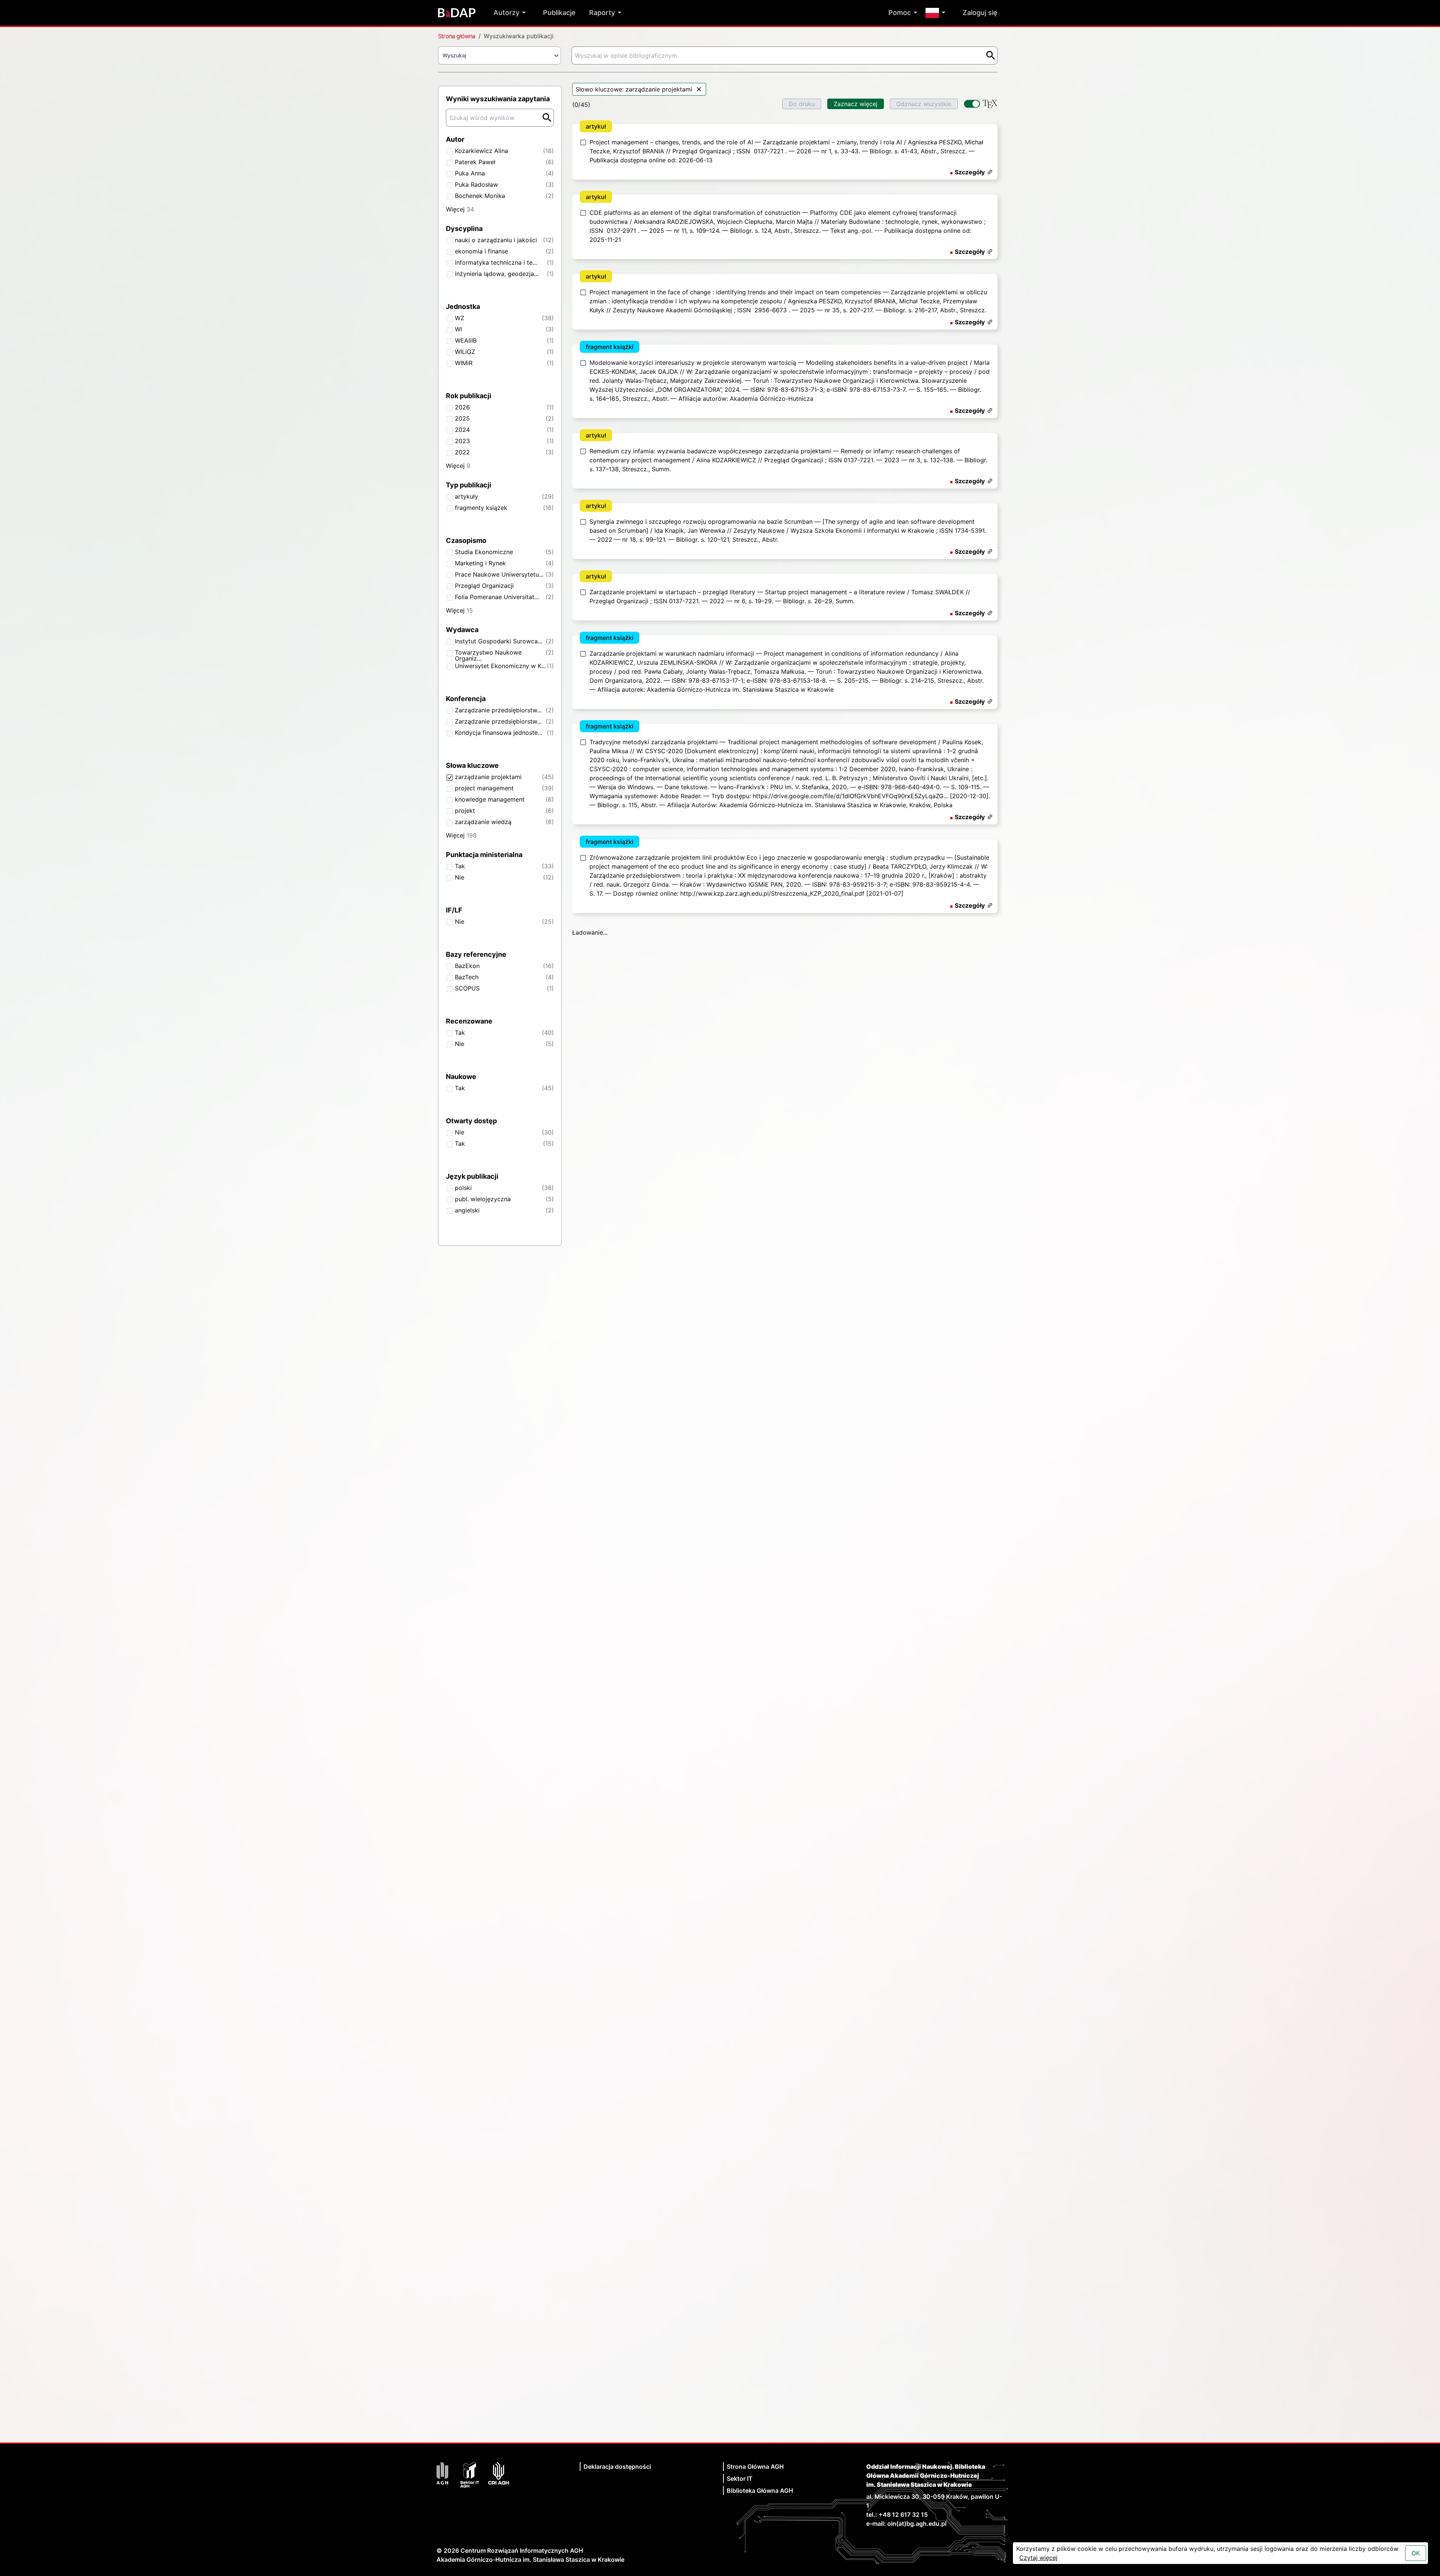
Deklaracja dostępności (617, 2116)
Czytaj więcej (1038, 2558)
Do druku (802, 104)
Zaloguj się (980, 13)
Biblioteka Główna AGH (760, 2140)
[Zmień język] (937, 13)
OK (1416, 2553)
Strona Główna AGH (755, 2116)
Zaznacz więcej (856, 104)
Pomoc (900, 13)
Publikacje (559, 13)
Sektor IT (740, 2128)
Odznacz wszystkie (924, 104)
